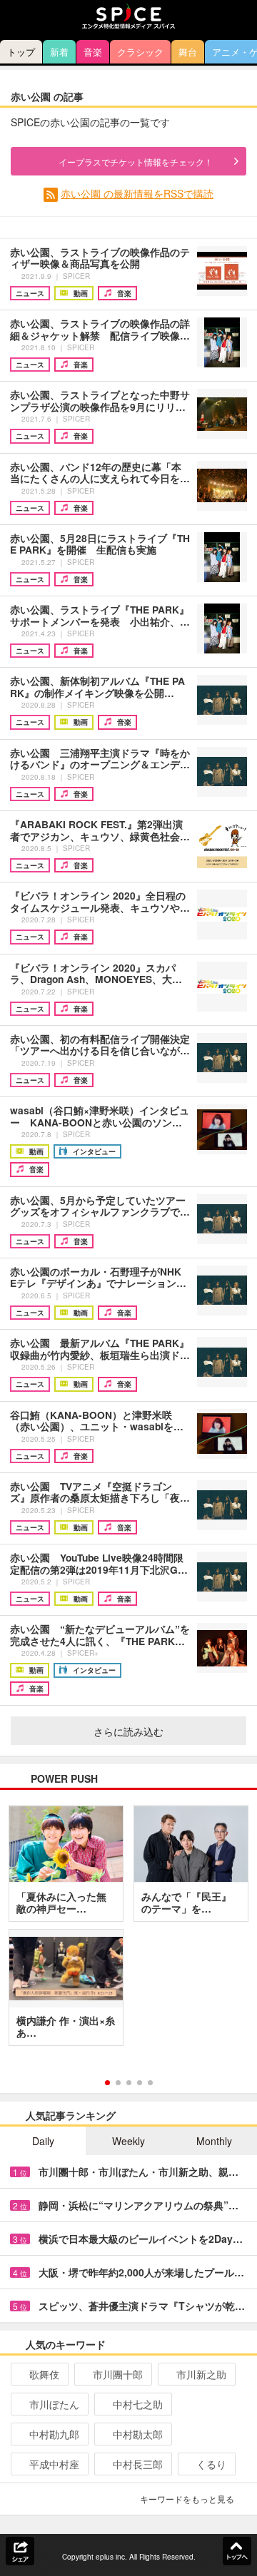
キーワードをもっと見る (187, 2499)
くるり (211, 2464)
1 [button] (107, 2083)
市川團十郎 (118, 2374)
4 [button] (140, 2083)
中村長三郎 (138, 2464)
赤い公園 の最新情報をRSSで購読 (137, 193)
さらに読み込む (128, 1731)
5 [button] (150, 2083)
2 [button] (118, 2083)
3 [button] (129, 2083)
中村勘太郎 (138, 2434)
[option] (128, 1930)
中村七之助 (138, 2404)
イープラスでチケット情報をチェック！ (136, 162)
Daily (43, 2141)
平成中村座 (54, 2464)
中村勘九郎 (54, 2434)
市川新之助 (201, 2374)
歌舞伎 (44, 2374)
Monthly (214, 2141)
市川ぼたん (54, 2404)
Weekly (128, 2141)
